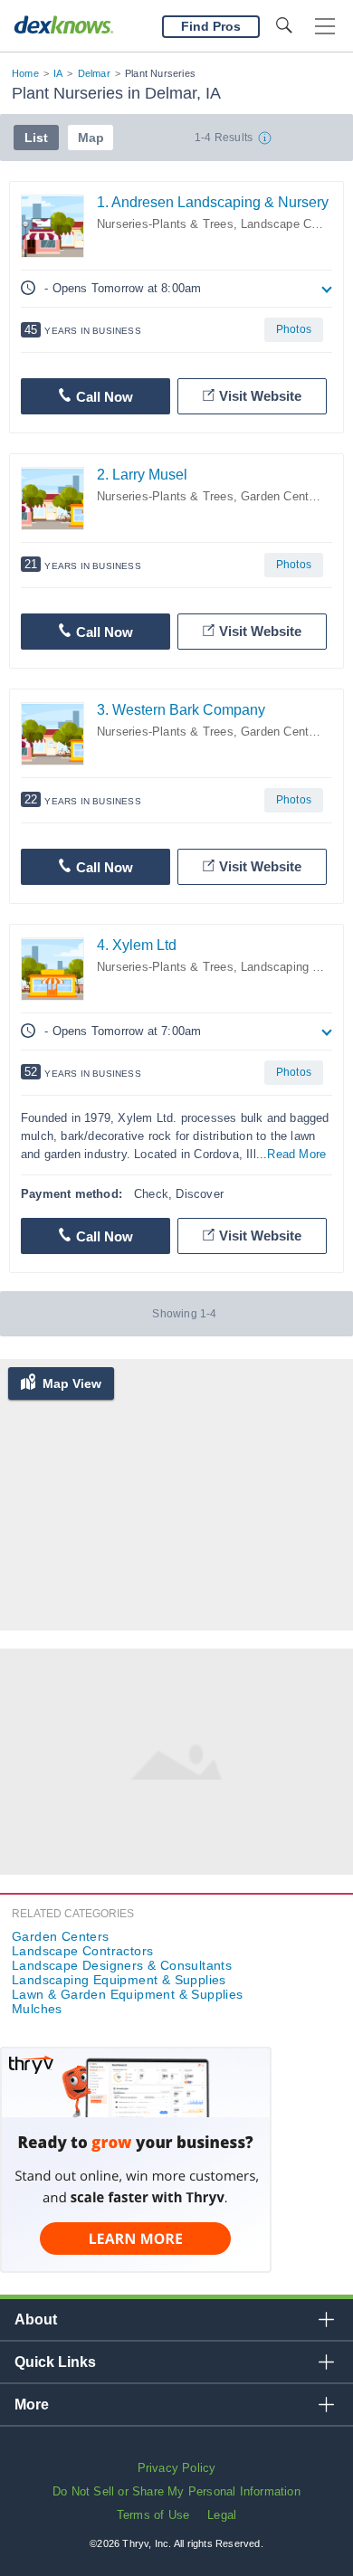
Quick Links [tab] (55, 2362)
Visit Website (260, 396)
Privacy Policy (177, 2468)
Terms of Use (153, 2515)
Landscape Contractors (82, 1951)
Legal (222, 2515)
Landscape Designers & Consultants (122, 1965)
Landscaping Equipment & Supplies (119, 1980)
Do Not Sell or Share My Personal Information (176, 2491)
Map (91, 138)
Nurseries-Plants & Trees (165, 224)
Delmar (94, 73)
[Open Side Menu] (325, 27)
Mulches (37, 2009)
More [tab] (32, 2405)
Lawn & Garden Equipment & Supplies (128, 1994)
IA (58, 73)
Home (25, 73)
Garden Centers (283, 496)
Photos (294, 329)
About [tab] (36, 2319)
